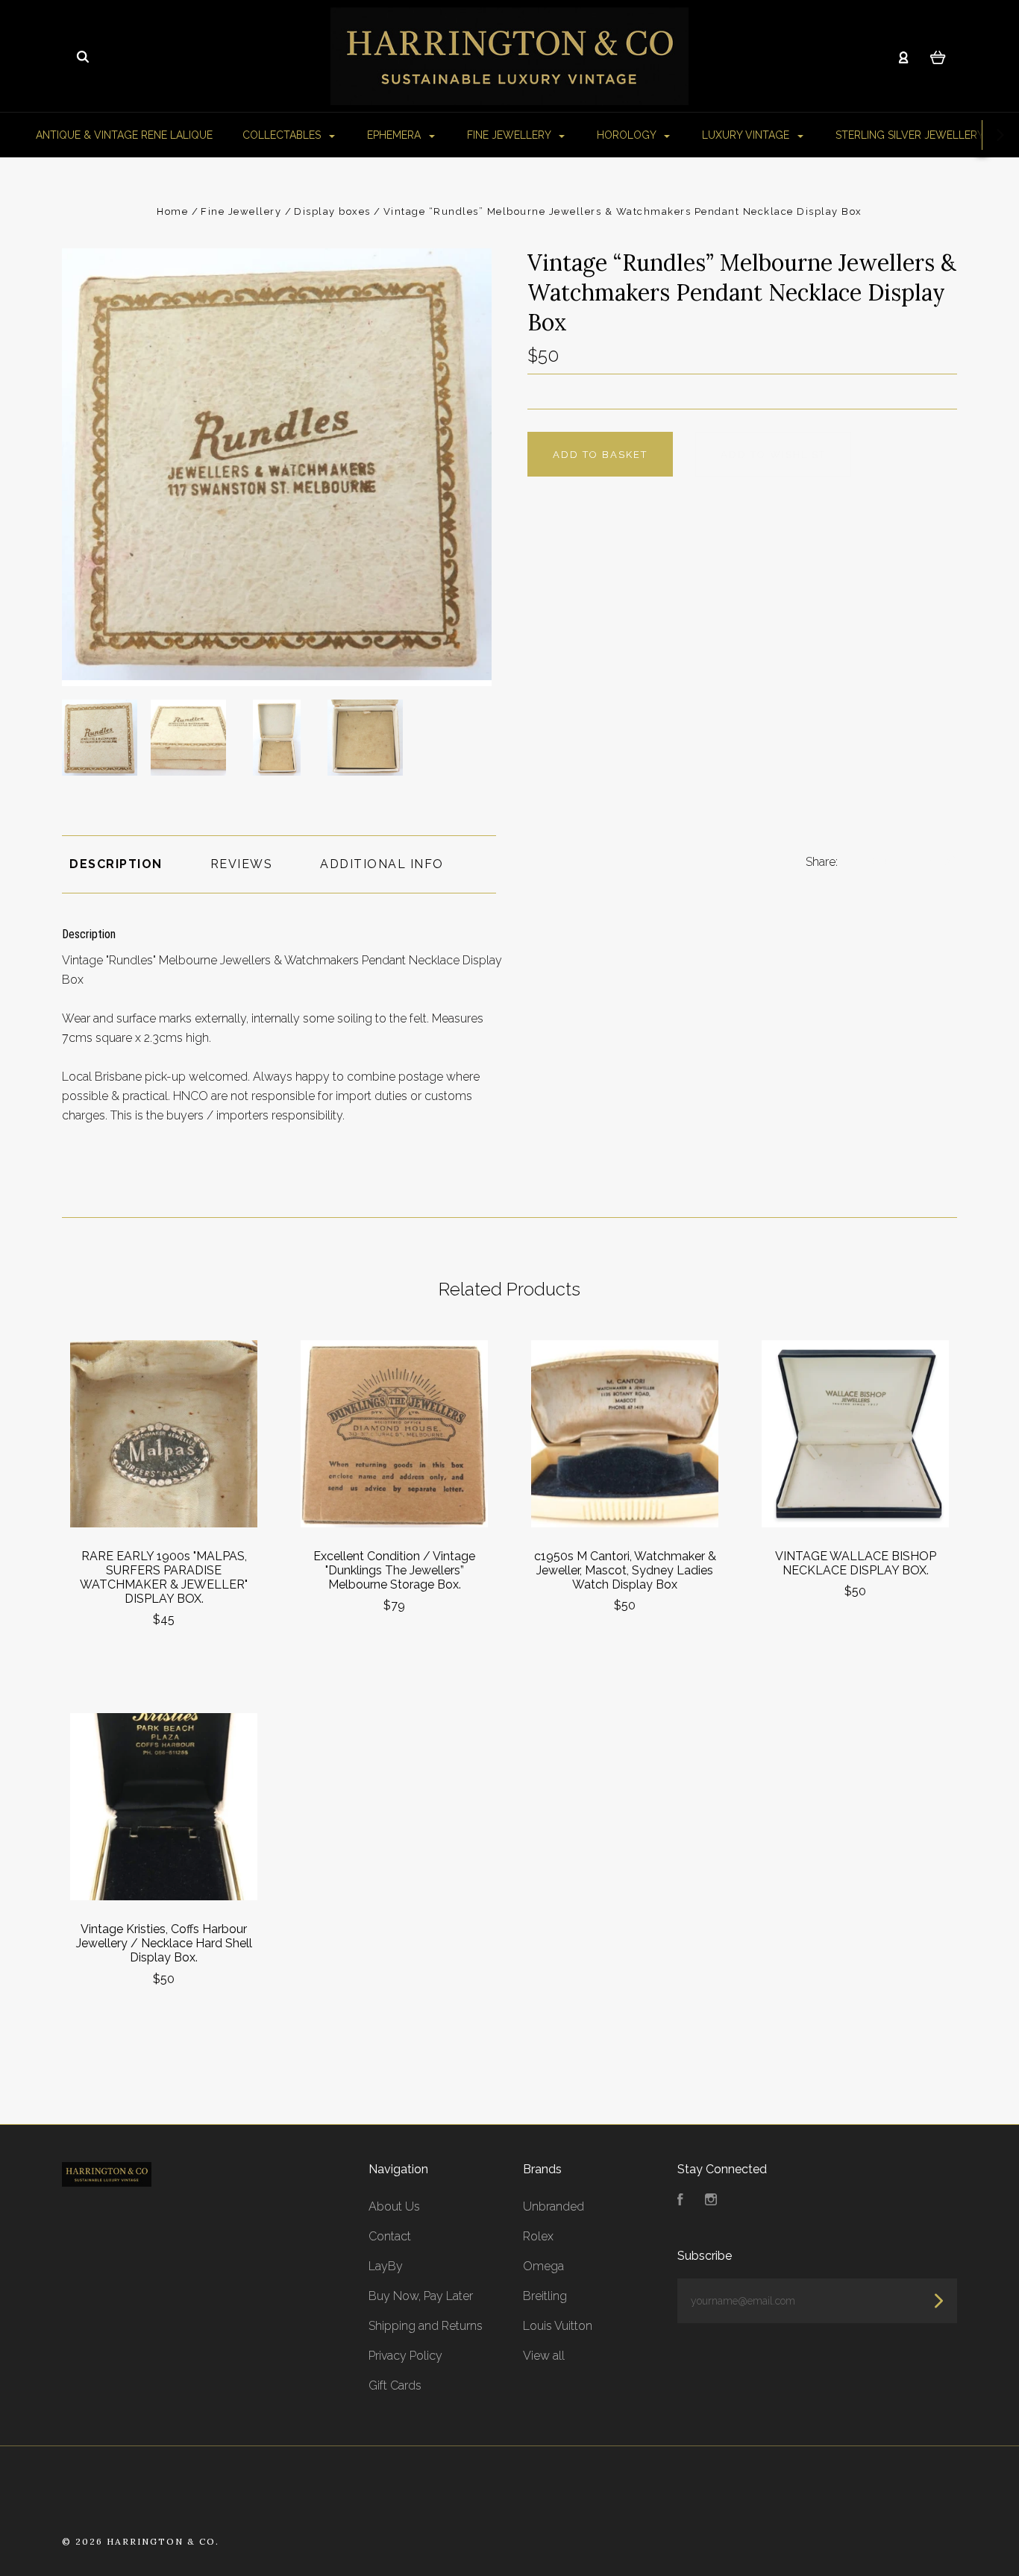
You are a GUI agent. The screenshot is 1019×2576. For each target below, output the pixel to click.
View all (544, 2356)
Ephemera (395, 135)
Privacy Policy (405, 2356)
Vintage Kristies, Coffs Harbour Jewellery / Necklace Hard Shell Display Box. (164, 1943)
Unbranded (554, 2206)
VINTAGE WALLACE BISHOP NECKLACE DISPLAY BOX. (856, 1563)
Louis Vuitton (558, 2326)
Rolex (538, 2236)
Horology (628, 135)
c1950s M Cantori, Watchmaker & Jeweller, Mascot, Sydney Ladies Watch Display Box (625, 1570)
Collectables (283, 135)
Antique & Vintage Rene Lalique (124, 135)
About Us (394, 2206)
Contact (390, 2236)
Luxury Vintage (747, 135)
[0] (938, 57)
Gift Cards (395, 2385)
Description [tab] (116, 864)
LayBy (386, 2266)
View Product (164, 1435)
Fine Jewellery (510, 135)
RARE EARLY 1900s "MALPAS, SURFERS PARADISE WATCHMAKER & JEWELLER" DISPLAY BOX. (164, 1577)
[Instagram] (711, 2201)
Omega (543, 2266)
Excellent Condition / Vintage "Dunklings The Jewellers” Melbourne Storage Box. (394, 1570)
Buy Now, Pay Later (421, 2296)
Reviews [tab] (242, 864)
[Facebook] (680, 2201)
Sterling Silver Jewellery (911, 135)
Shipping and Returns (426, 2326)
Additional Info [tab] (382, 864)
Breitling (545, 2296)
